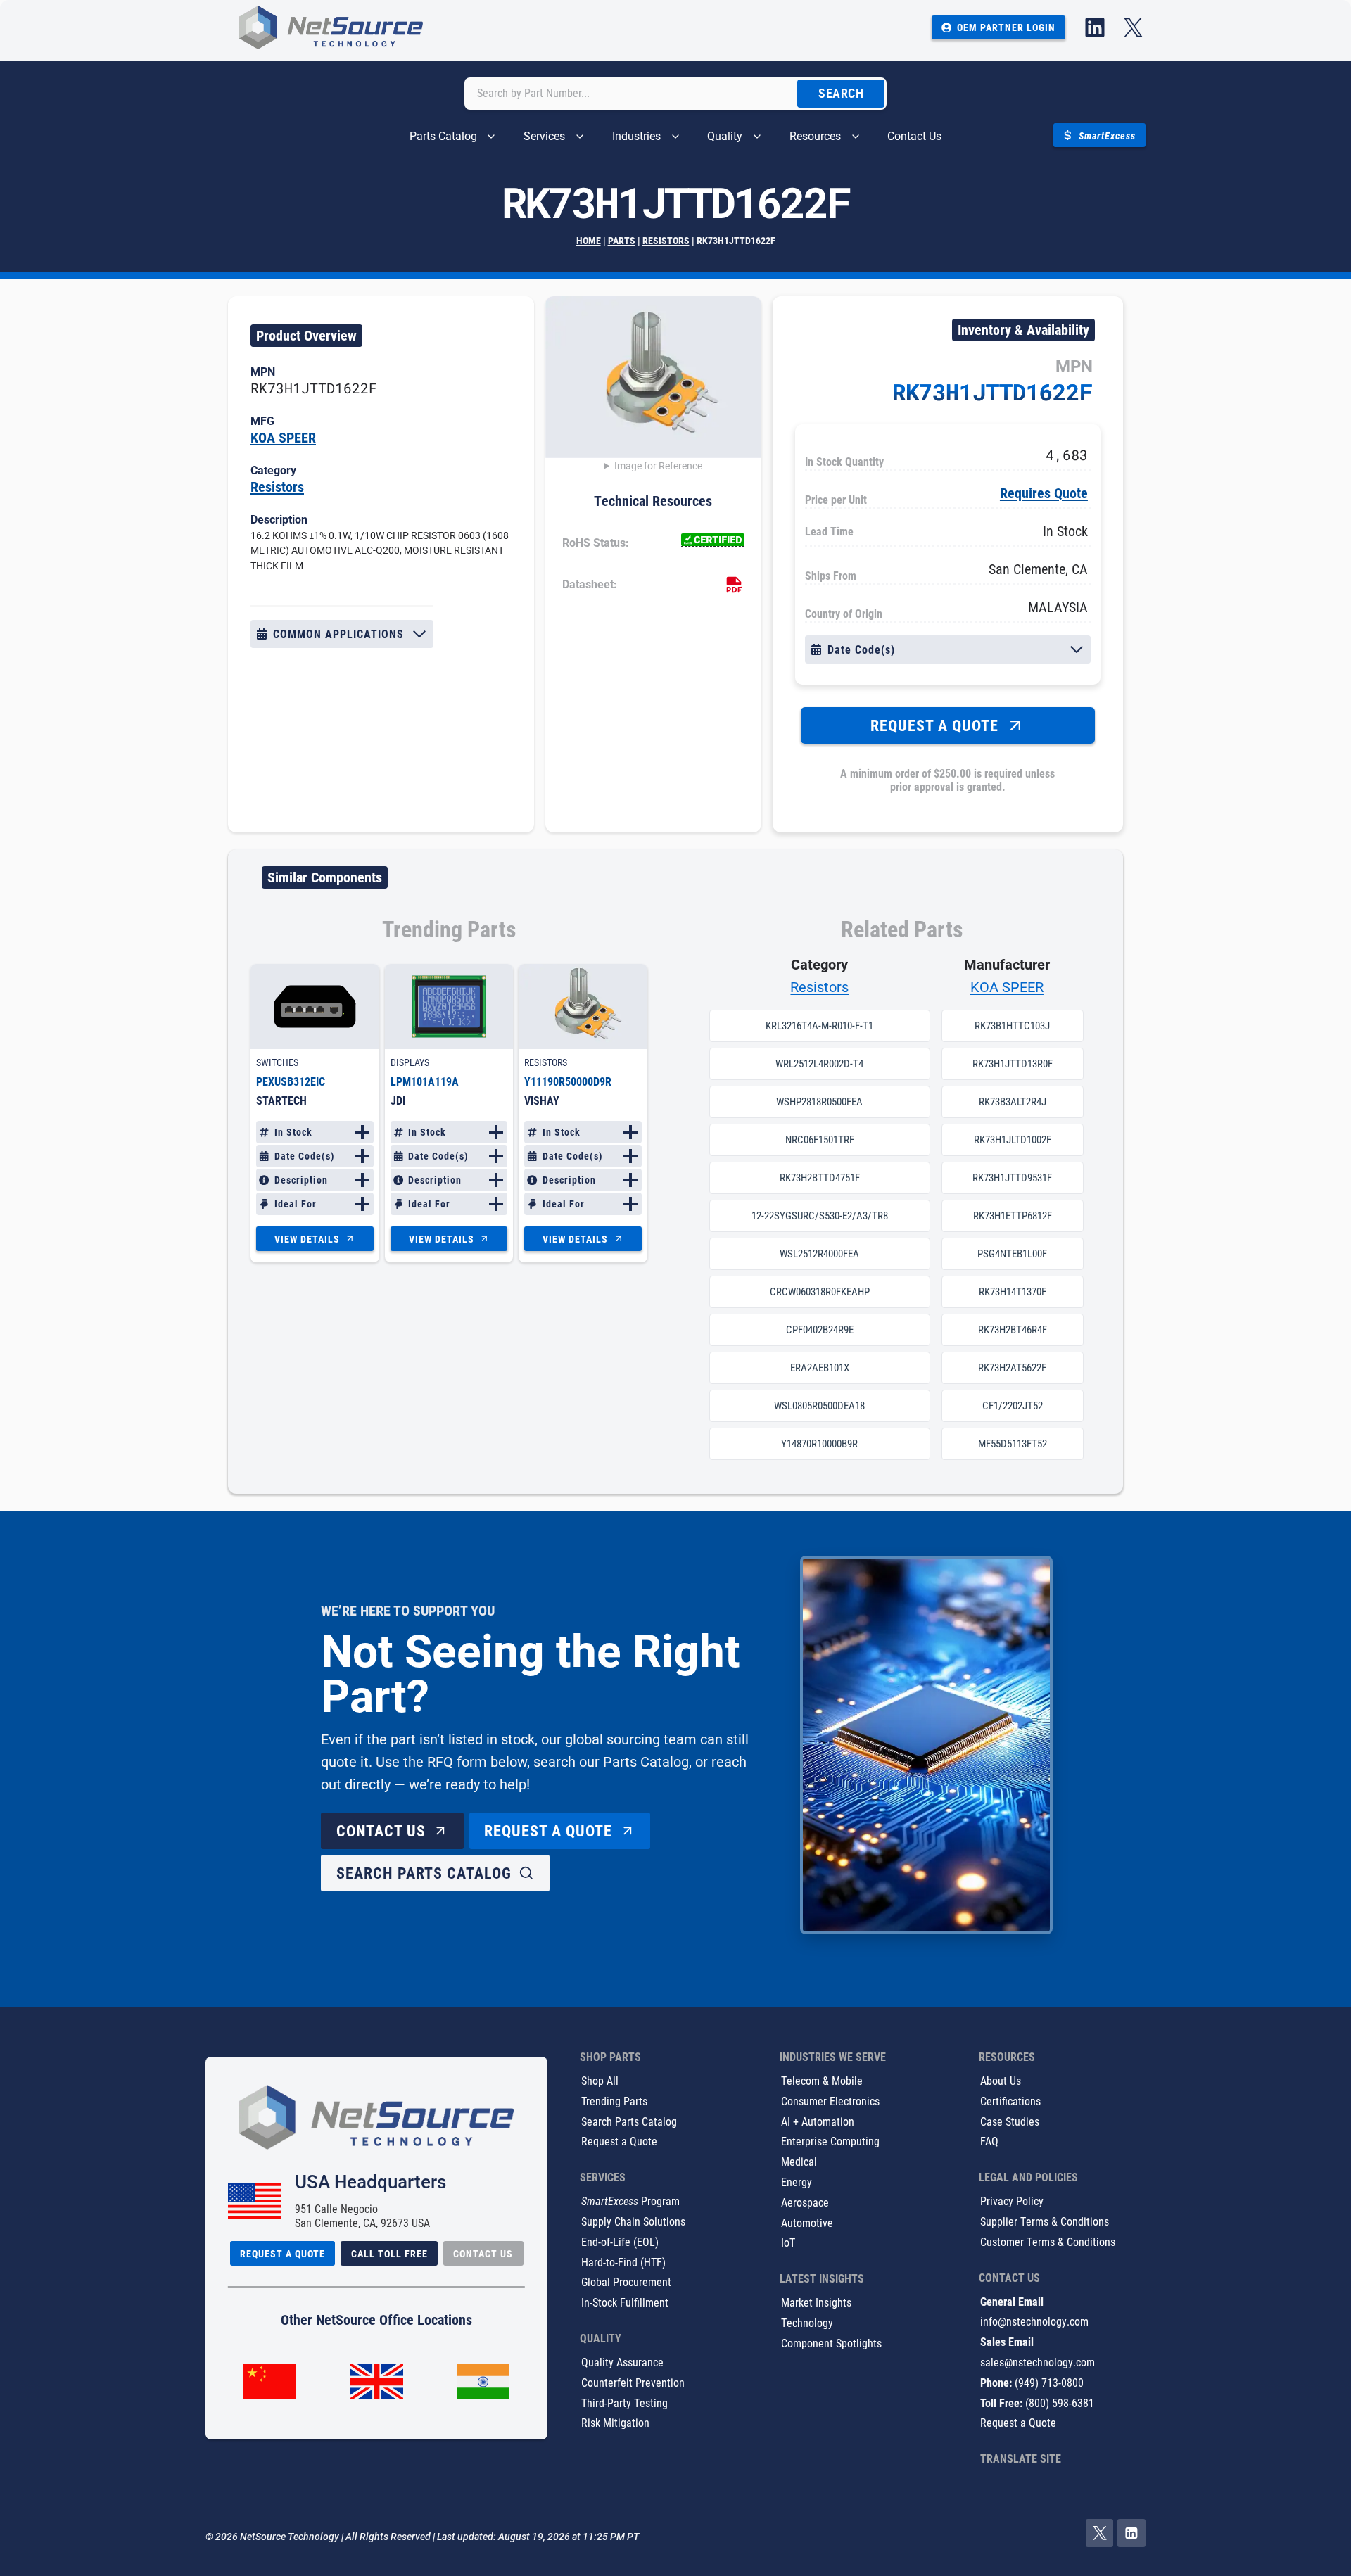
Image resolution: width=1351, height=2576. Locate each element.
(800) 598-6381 (1060, 2403)
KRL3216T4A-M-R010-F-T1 (819, 1026)
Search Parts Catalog (629, 2121)
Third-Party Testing (624, 2403)
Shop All (600, 2080)
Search (841, 93)
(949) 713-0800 (1049, 2382)
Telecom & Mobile (822, 2080)
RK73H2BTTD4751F (820, 1178)
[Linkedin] (1131, 2534)
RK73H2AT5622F (1012, 1368)
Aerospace (805, 2202)
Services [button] (544, 136)
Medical (799, 2162)
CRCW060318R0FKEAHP (820, 1292)
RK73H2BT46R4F (1013, 1330)
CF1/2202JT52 (1013, 1406)
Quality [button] (725, 136)
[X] (1100, 2534)
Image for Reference (658, 466)
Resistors (666, 240)
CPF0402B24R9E (820, 1330)
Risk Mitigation (615, 2423)
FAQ (989, 2142)
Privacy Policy (1012, 2201)
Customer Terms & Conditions (1048, 2241)
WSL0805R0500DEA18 (819, 1406)
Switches (277, 1062)
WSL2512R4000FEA (819, 1254)
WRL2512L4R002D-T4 (819, 1064)
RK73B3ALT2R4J (1013, 1102)
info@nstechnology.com (1034, 2322)
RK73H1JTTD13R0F (1013, 1064)
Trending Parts (614, 2101)
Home (589, 240)
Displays (410, 1062)
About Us (1001, 2080)
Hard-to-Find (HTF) (623, 2262)
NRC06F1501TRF (820, 1140)
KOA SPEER (283, 437)
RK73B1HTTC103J (1012, 1026)
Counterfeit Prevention (633, 2382)
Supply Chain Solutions (633, 2221)
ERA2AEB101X (820, 1368)
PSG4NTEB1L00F (1012, 1254)
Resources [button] (815, 136)
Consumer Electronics (830, 2101)
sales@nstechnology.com (1038, 2362)
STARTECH (281, 1100)
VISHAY (542, 1100)
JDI (398, 1100)
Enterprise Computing (830, 2142)
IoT (788, 2243)
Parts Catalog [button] (443, 136)
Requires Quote (1044, 493)
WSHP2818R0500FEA (819, 1102)
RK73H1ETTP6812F (1013, 1216)
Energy (797, 2182)
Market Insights (816, 2303)
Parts (622, 240)
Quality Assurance (622, 2362)
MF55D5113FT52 (1013, 1444)
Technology (807, 2322)
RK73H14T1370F (1013, 1292)
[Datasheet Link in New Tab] (734, 585)
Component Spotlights (831, 2343)
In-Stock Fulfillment (625, 2303)
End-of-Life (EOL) (620, 2241)
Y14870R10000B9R (819, 1444)
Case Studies (1010, 2121)
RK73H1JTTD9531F (1012, 1178)
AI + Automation (818, 2121)
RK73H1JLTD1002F (1013, 1140)
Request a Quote (619, 2142)
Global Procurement (626, 2282)
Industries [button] (636, 136)
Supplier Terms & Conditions (1045, 2221)
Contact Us (914, 136)
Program (630, 2201)
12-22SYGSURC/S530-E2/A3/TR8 (820, 1216)
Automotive (807, 2222)
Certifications (1010, 2101)
